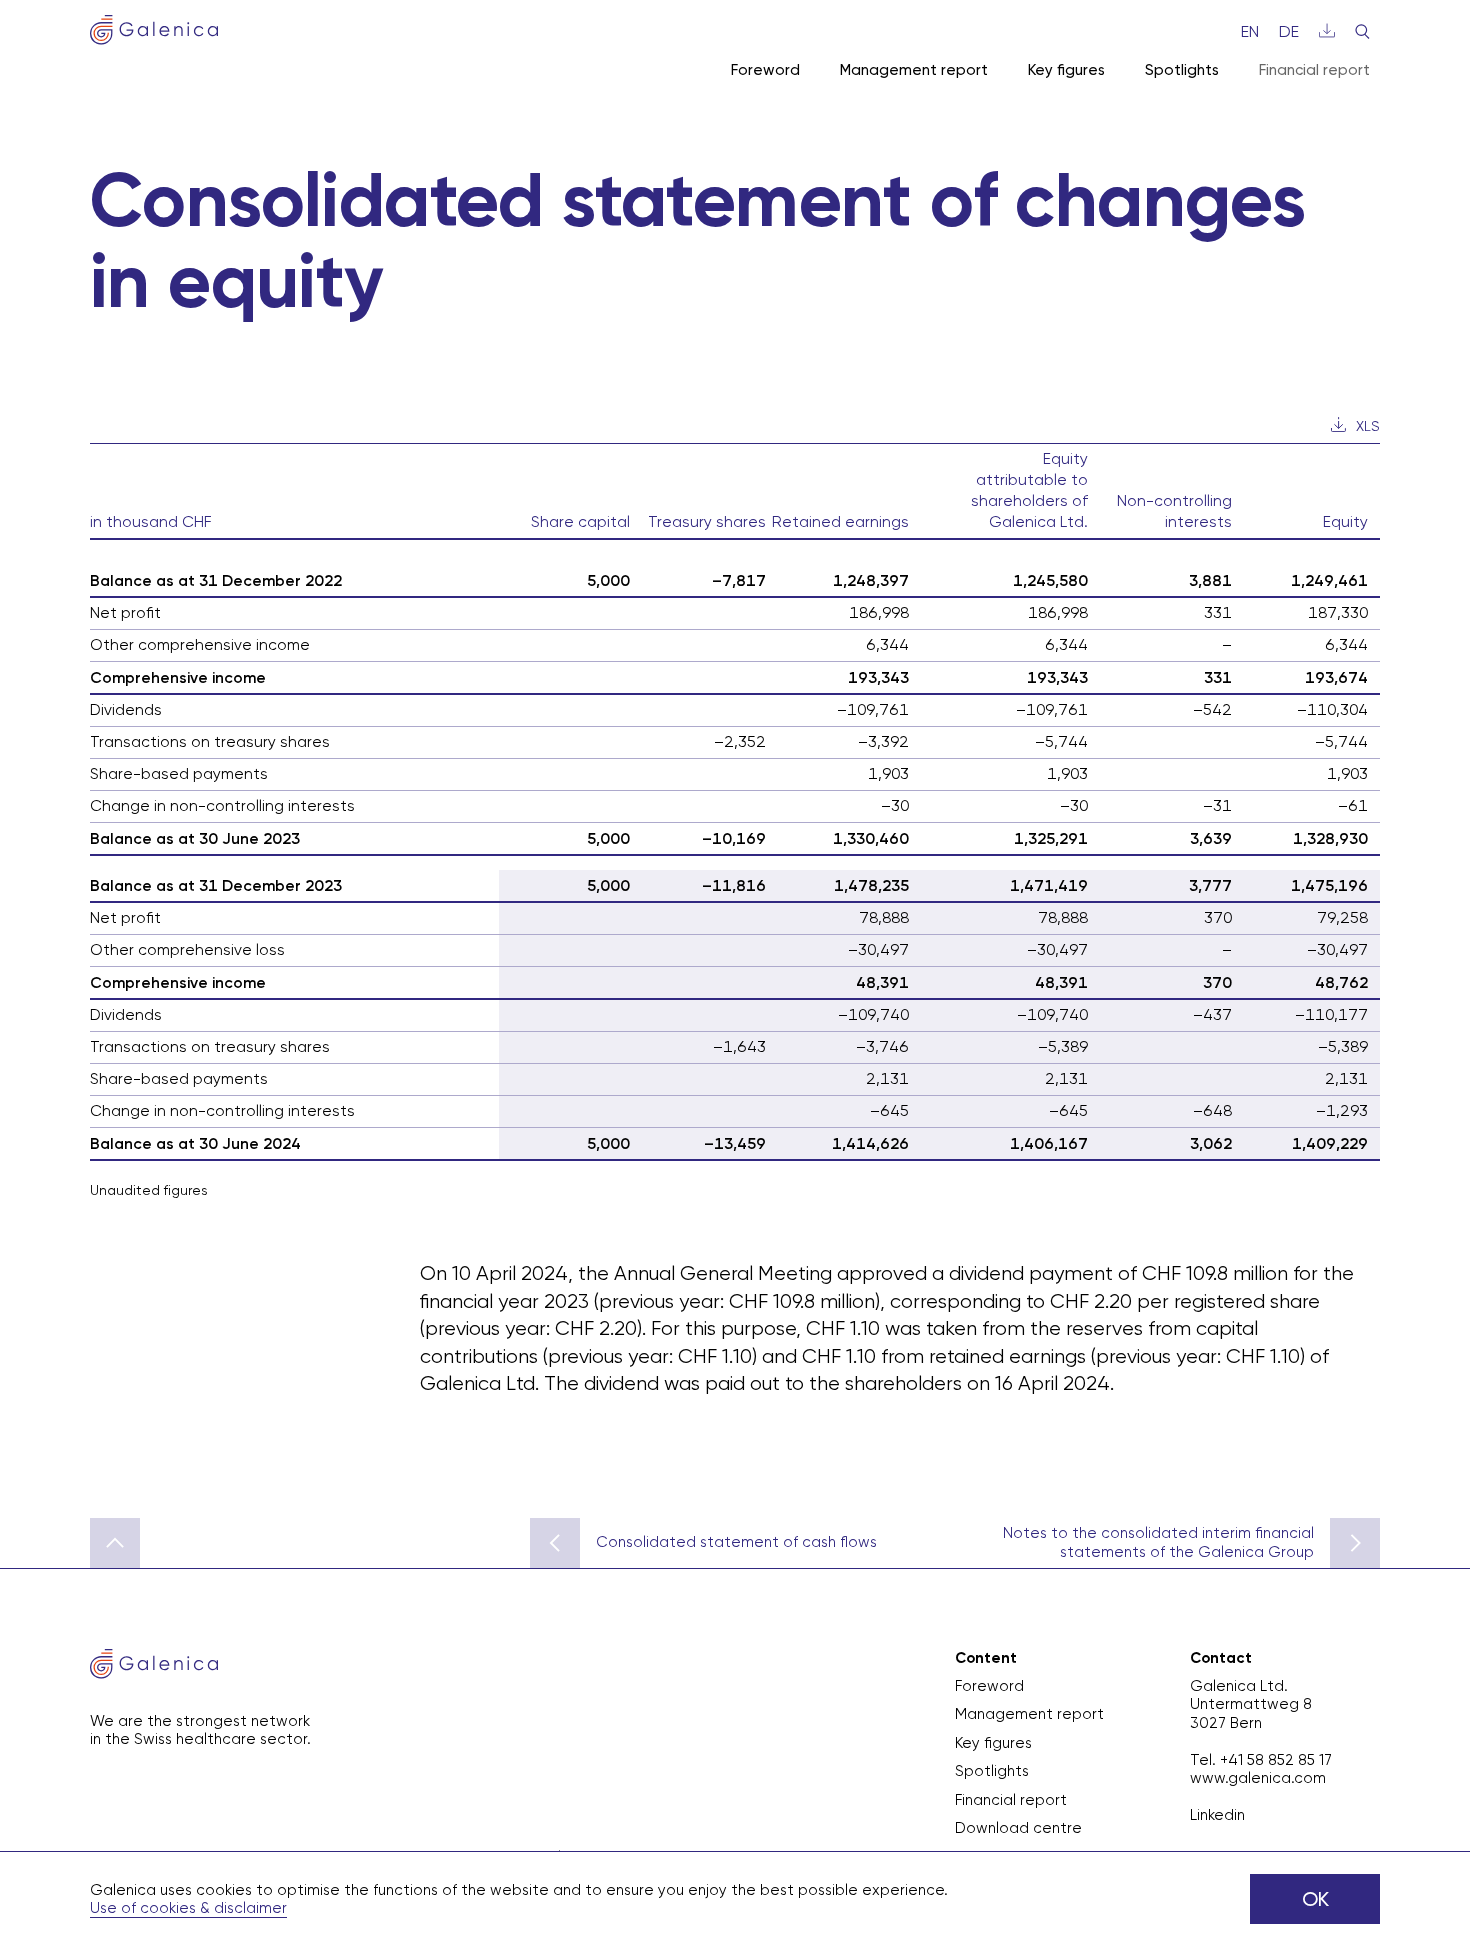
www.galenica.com (1258, 1778)
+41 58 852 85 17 (1276, 1760)
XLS (1368, 426)
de (1289, 31)
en (1250, 31)
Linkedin (1217, 1815)
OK (1315, 1899)
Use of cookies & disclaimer (188, 1908)
